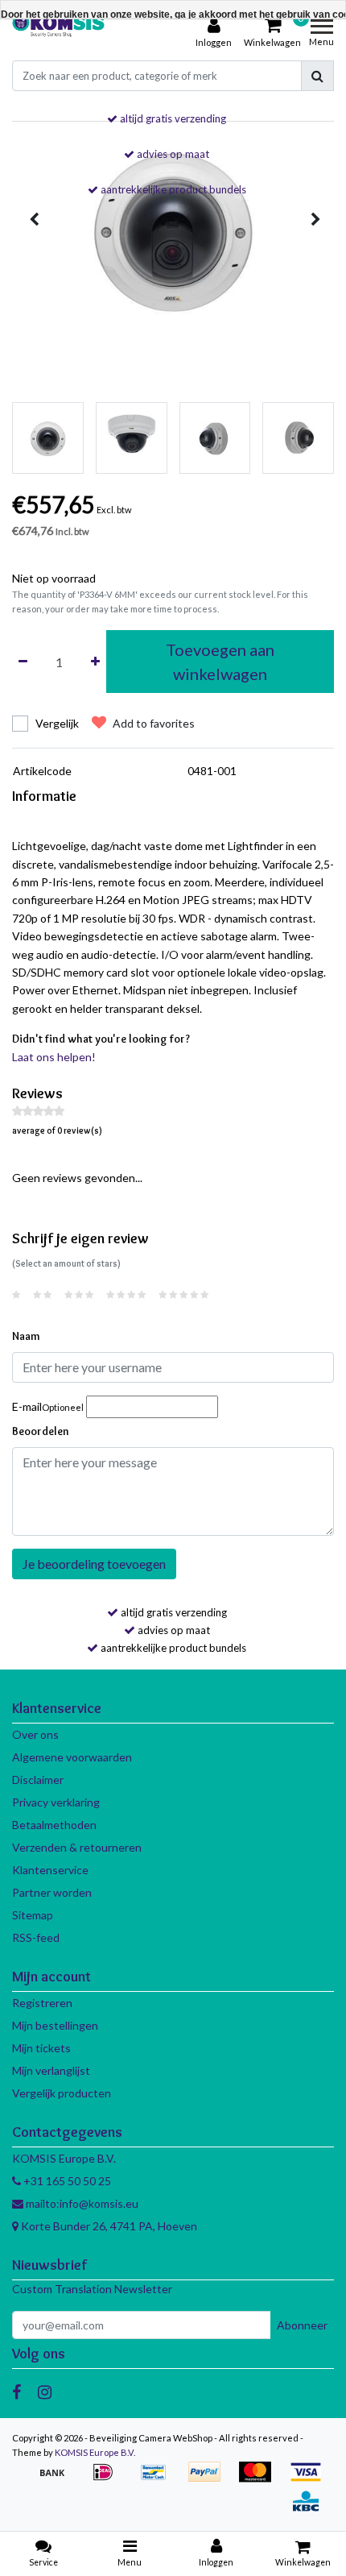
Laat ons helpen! (54, 1057)
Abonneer (302, 2325)
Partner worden (52, 1892)
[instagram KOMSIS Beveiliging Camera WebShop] (45, 2391)
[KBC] (310, 2509)
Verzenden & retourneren (77, 1847)
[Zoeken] (317, 76)
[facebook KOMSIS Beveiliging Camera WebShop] (16, 2391)
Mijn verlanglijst (51, 2070)
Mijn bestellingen (55, 2025)
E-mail (48, 1406)
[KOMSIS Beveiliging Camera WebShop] (58, 33)
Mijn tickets (41, 2048)
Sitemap (33, 1915)
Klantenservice (50, 1870)
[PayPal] (210, 2480)
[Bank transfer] (58, 2480)
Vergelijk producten (62, 2093)
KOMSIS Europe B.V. (95, 2452)
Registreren (42, 2003)
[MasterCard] (260, 2480)
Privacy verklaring (56, 1802)
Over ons (35, 1734)
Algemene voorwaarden (72, 1757)
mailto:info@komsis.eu (81, 2203)
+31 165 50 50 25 (66, 2181)
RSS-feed (36, 1937)
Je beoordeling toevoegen (94, 1564)
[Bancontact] (159, 2480)
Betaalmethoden (54, 1825)
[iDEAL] (108, 2480)
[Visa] (310, 2480)
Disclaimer (38, 1780)
